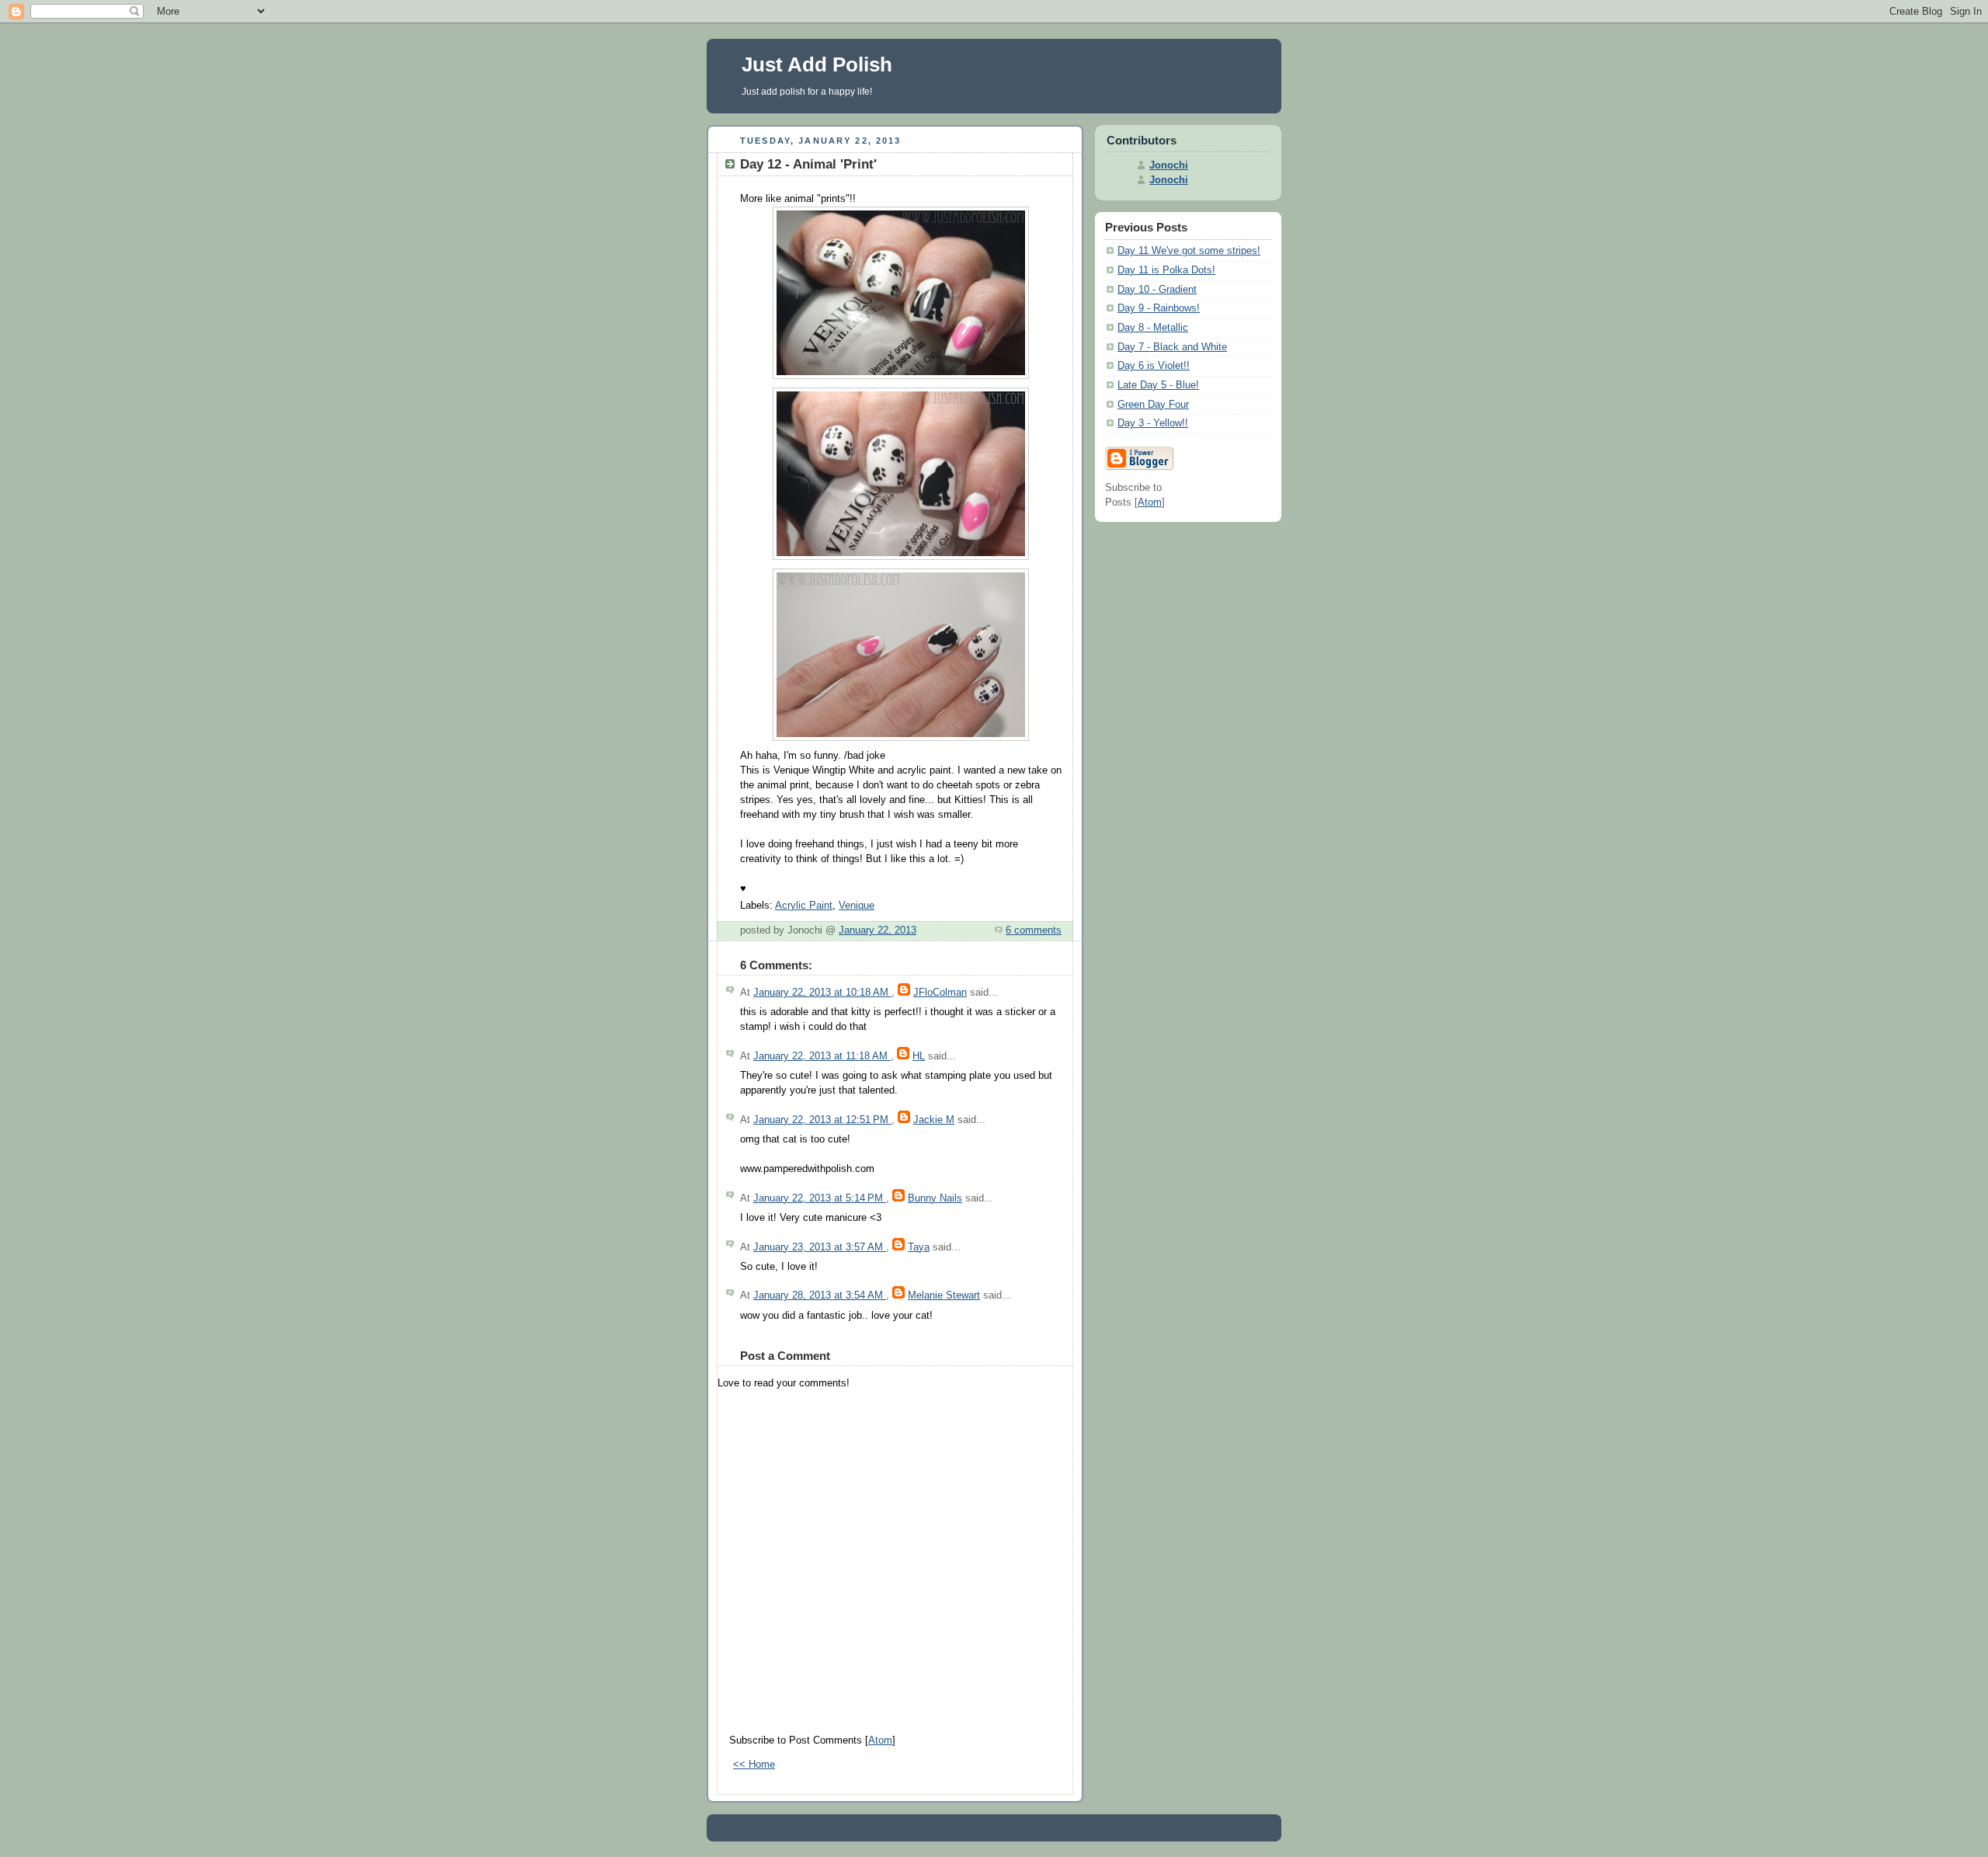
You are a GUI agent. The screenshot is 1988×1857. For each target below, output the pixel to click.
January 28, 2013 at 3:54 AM (820, 1295)
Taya (919, 1247)
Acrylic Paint (804, 906)
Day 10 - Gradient (1157, 290)
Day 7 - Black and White (1172, 347)
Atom (880, 1741)
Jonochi (1169, 165)
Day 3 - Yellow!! (1153, 423)
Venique (857, 906)
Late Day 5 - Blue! (1158, 385)
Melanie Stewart (944, 1295)
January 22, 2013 (878, 930)
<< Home (754, 1765)
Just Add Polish (817, 64)
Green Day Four (1153, 405)
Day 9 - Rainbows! (1159, 308)
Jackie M (934, 1120)
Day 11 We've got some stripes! (1189, 251)
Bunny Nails (935, 1198)
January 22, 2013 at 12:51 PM (822, 1120)
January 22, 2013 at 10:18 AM (822, 993)
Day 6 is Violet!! (1154, 366)
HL (919, 1056)
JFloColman (940, 993)
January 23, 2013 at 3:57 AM (820, 1247)
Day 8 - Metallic (1153, 328)
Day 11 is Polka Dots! (1166, 270)
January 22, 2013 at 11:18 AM (822, 1056)
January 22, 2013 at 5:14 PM (820, 1198)
